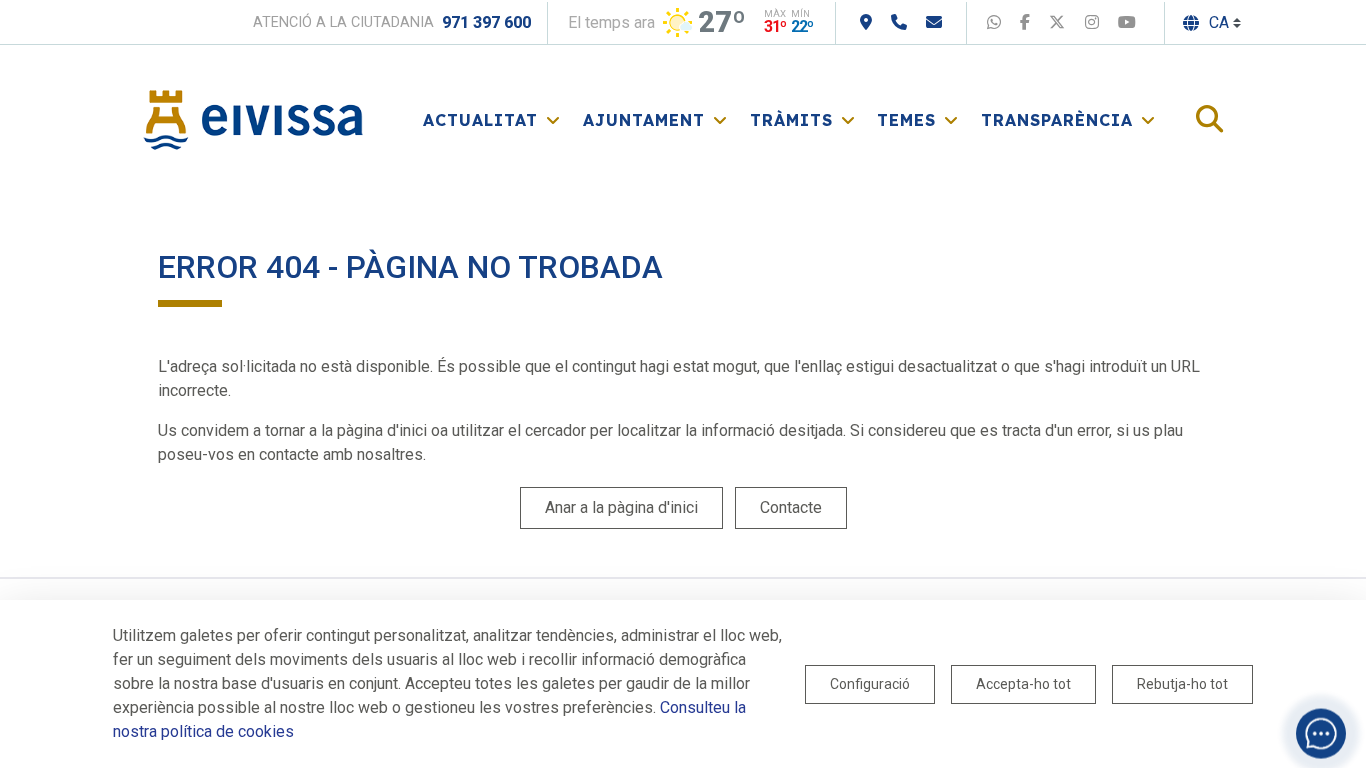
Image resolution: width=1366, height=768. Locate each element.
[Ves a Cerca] (1209, 120)
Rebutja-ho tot (1182, 684)
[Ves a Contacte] (934, 22)
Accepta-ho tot (1023, 684)
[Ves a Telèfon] (899, 22)
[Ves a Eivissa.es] (253, 118)
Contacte (791, 507)
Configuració (870, 684)
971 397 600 (486, 22)
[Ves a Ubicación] (866, 22)
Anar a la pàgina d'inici (621, 507)
